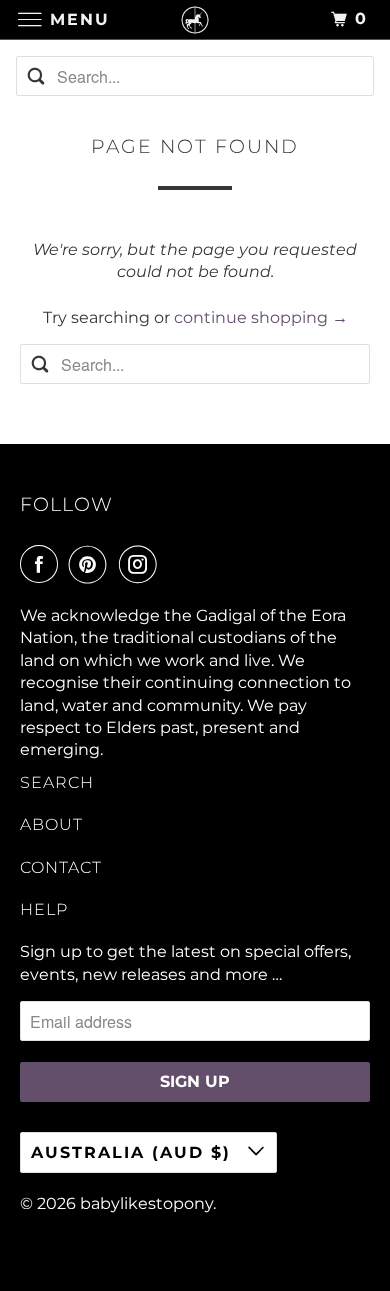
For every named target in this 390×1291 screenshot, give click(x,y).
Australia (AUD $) (134, 1152)
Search (57, 782)
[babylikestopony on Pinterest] (92, 564)
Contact (61, 867)
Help (44, 909)
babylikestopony (146, 1203)
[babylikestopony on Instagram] (142, 564)
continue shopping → (261, 317)
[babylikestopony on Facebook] (43, 564)
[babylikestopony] (195, 19)
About (51, 824)
